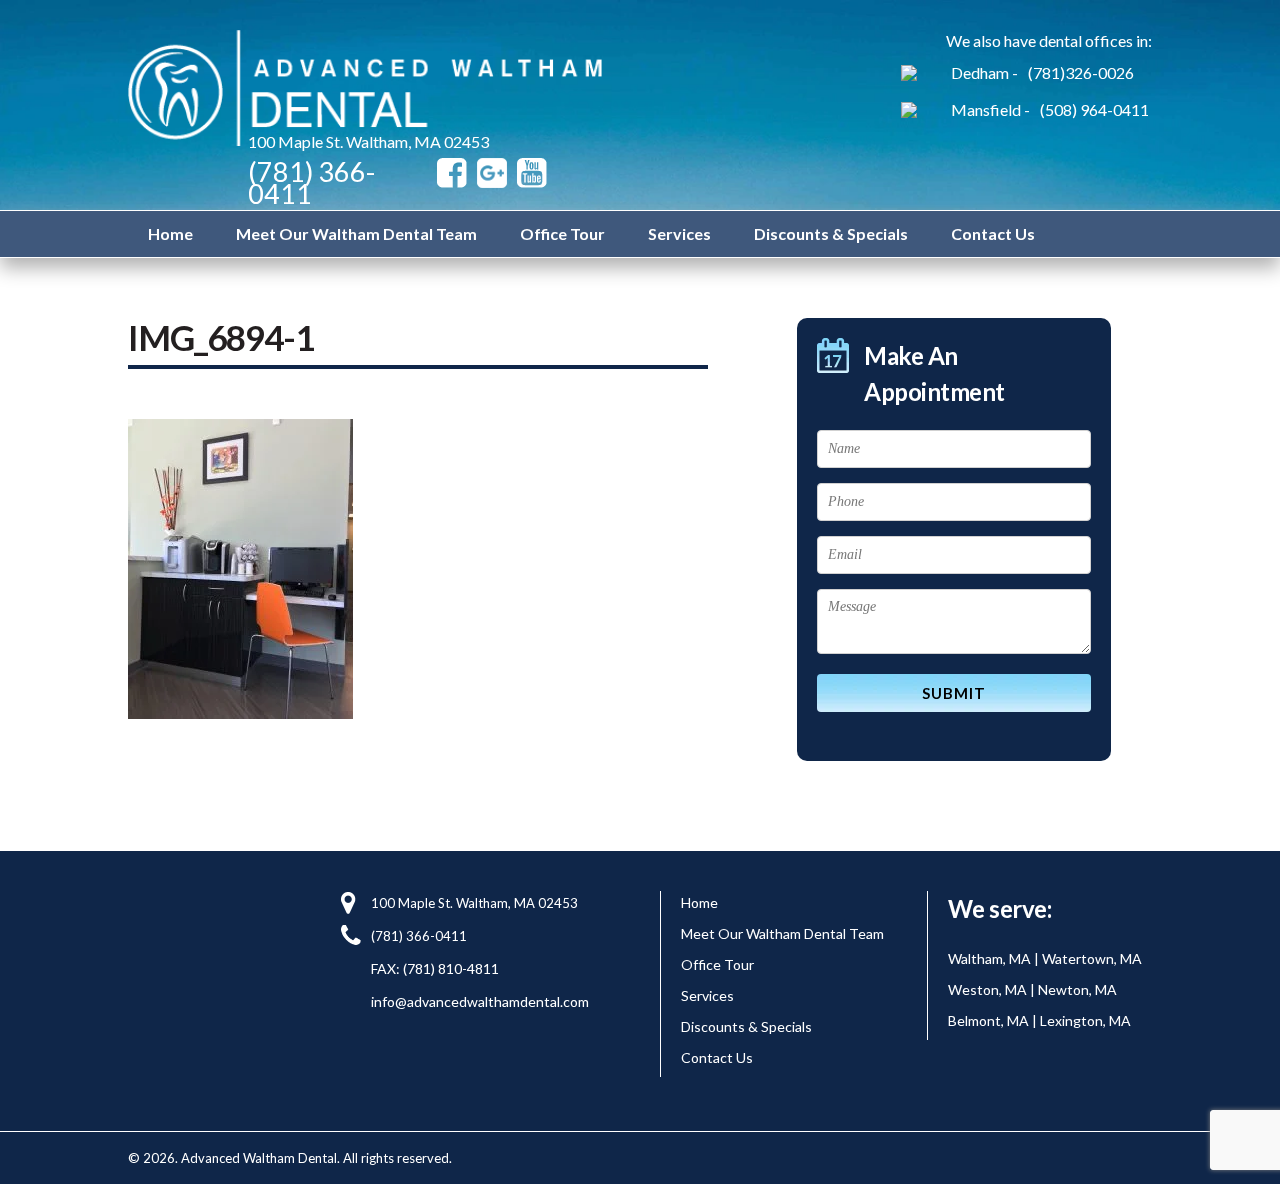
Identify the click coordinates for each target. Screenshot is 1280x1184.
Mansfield (986, 109)
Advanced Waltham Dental (369, 88)
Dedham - (984, 72)
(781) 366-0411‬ (311, 182)
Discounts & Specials (831, 233)
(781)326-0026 (1081, 72)
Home (170, 233)
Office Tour (562, 233)
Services (679, 233)
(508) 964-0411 (1094, 109)
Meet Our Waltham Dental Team (356, 233)
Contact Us (993, 233)
